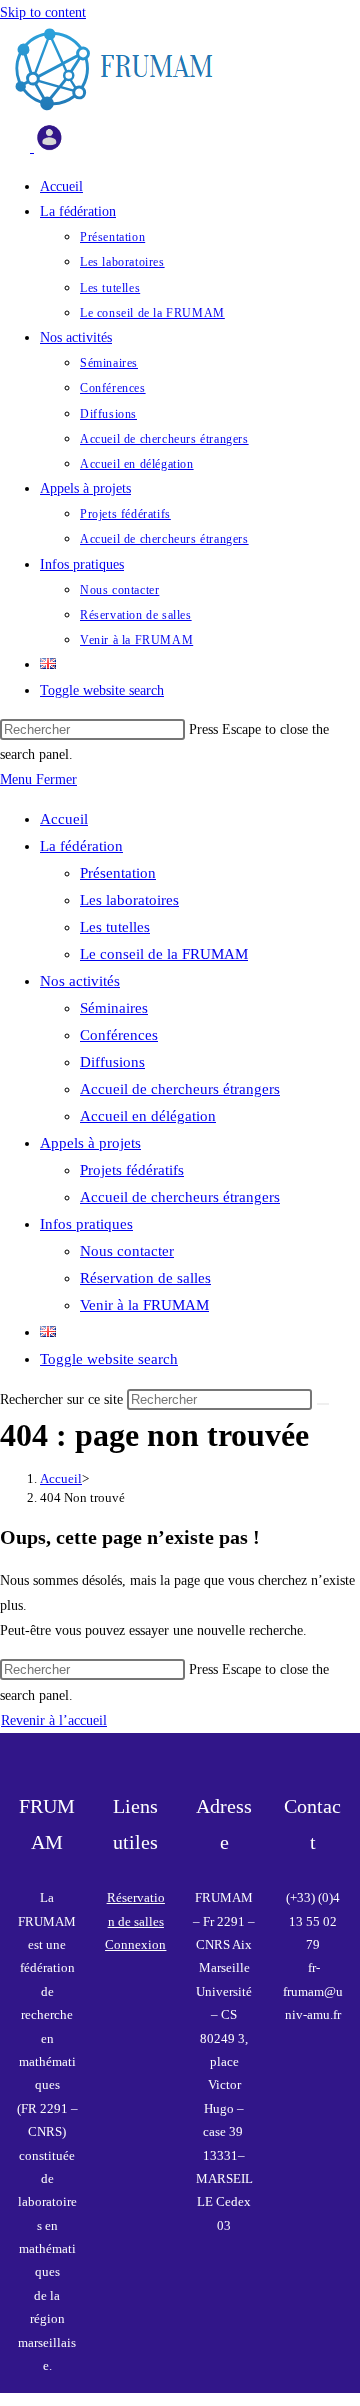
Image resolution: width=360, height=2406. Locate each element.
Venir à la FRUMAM (144, 1305)
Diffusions (112, 1062)
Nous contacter (127, 1251)
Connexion (135, 1944)
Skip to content (43, 12)
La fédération (81, 846)
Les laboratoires (129, 900)
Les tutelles (115, 927)
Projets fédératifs (132, 1170)
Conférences (119, 1035)
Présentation (118, 873)
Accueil (64, 819)
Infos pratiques (86, 1224)
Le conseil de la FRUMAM (164, 954)
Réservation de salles (145, 1278)
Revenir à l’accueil (54, 1720)
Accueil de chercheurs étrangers (180, 1089)
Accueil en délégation (148, 1116)
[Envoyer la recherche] (323, 1404)
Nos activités (80, 981)
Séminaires (114, 1008)
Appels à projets (90, 1143)
